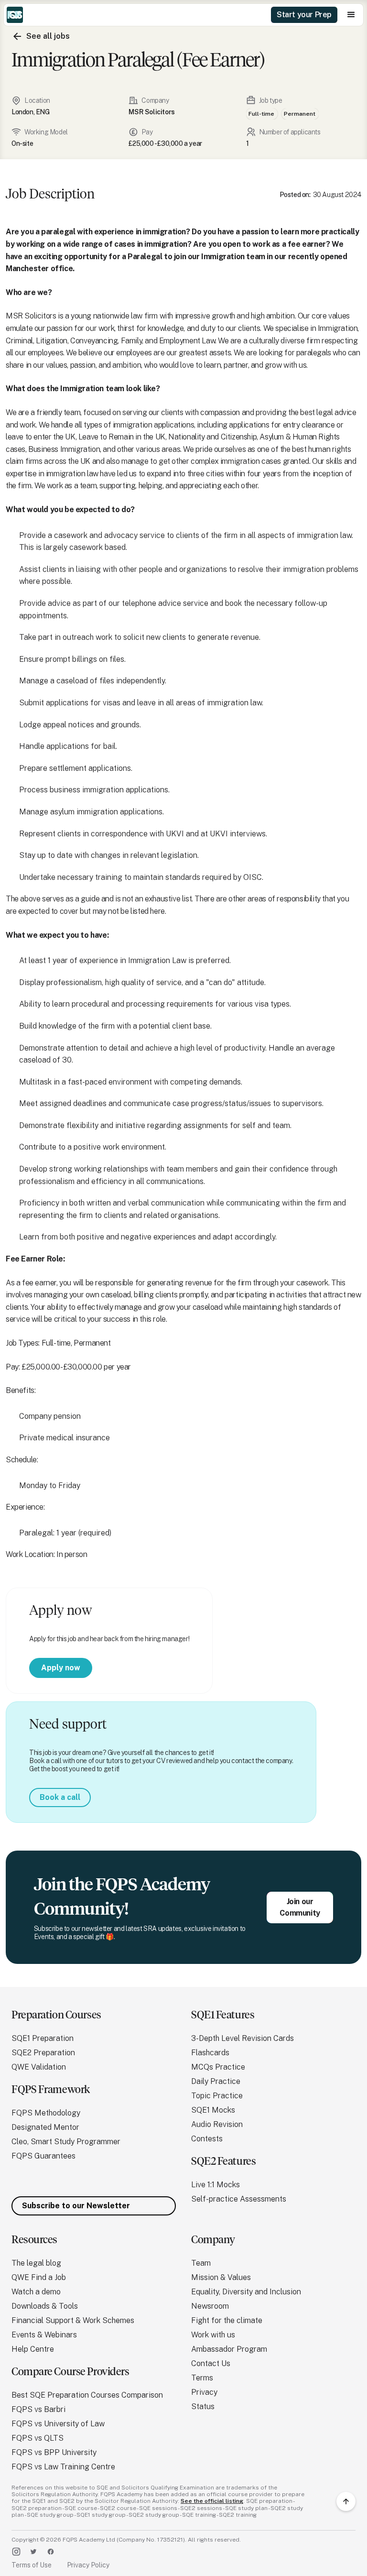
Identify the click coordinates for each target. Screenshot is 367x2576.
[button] (351, 15)
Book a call (60, 1797)
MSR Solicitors (151, 112)
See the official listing (212, 2501)
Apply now (61, 1668)
